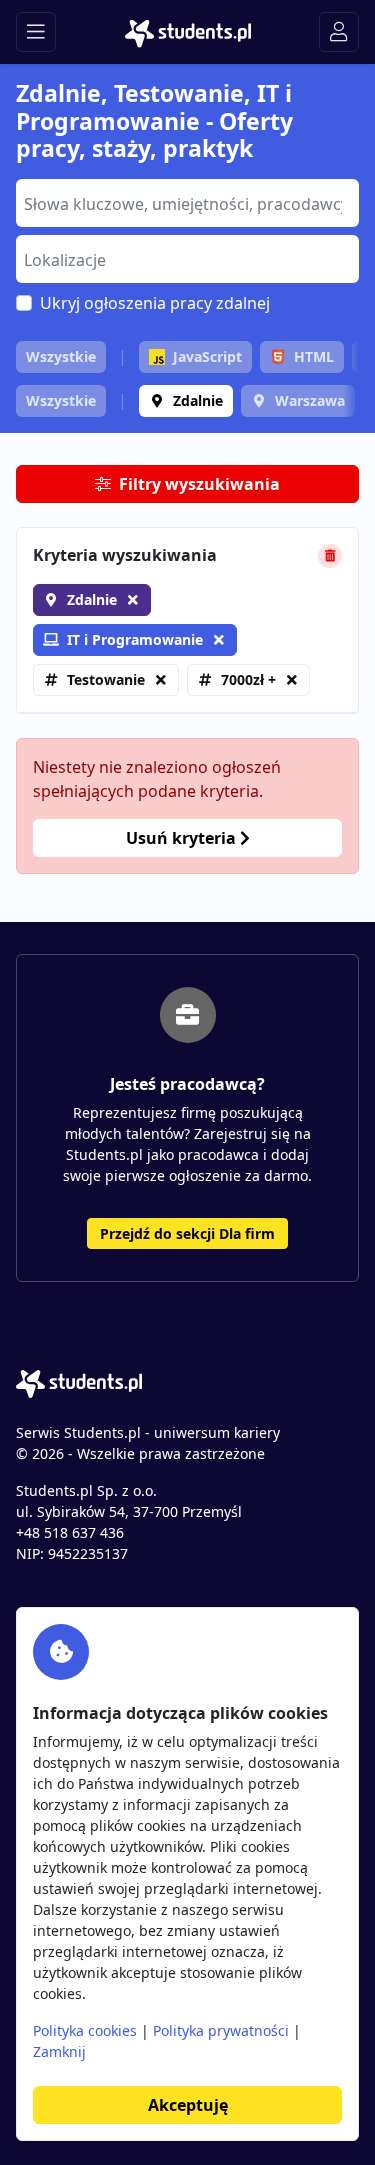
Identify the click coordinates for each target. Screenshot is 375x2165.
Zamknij (59, 2051)
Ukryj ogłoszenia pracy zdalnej (155, 303)
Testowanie (106, 679)
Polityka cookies (85, 2030)
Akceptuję (188, 2105)
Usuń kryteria (183, 838)
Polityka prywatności (221, 2030)
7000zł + (248, 679)
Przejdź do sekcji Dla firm (187, 1233)
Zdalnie (198, 400)
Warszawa (310, 400)
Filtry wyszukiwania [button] (199, 484)
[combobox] (187, 203)
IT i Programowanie (135, 639)
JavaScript (207, 356)
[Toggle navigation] (36, 32)
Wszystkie (61, 356)
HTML (314, 356)
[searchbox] (185, 202)
